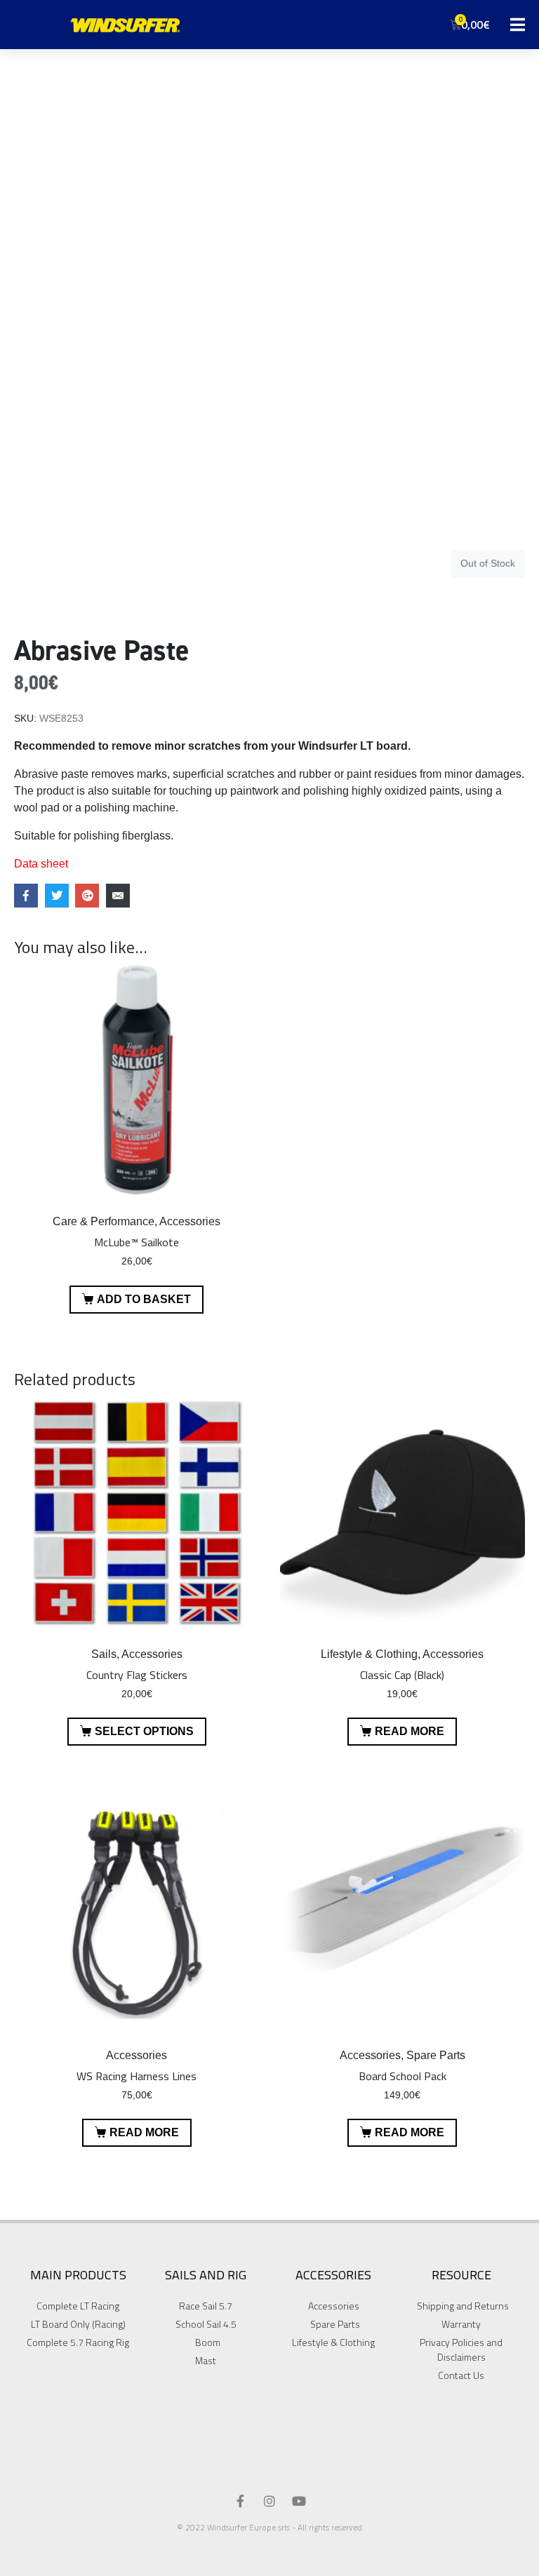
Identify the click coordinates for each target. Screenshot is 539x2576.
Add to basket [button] (144, 1299)
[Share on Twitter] (57, 896)
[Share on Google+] (87, 896)
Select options (144, 1731)
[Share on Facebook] (26, 896)
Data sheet (41, 864)
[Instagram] (269, 2501)
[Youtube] (299, 2501)
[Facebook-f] (240, 2501)
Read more (410, 1731)
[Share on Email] (118, 896)
